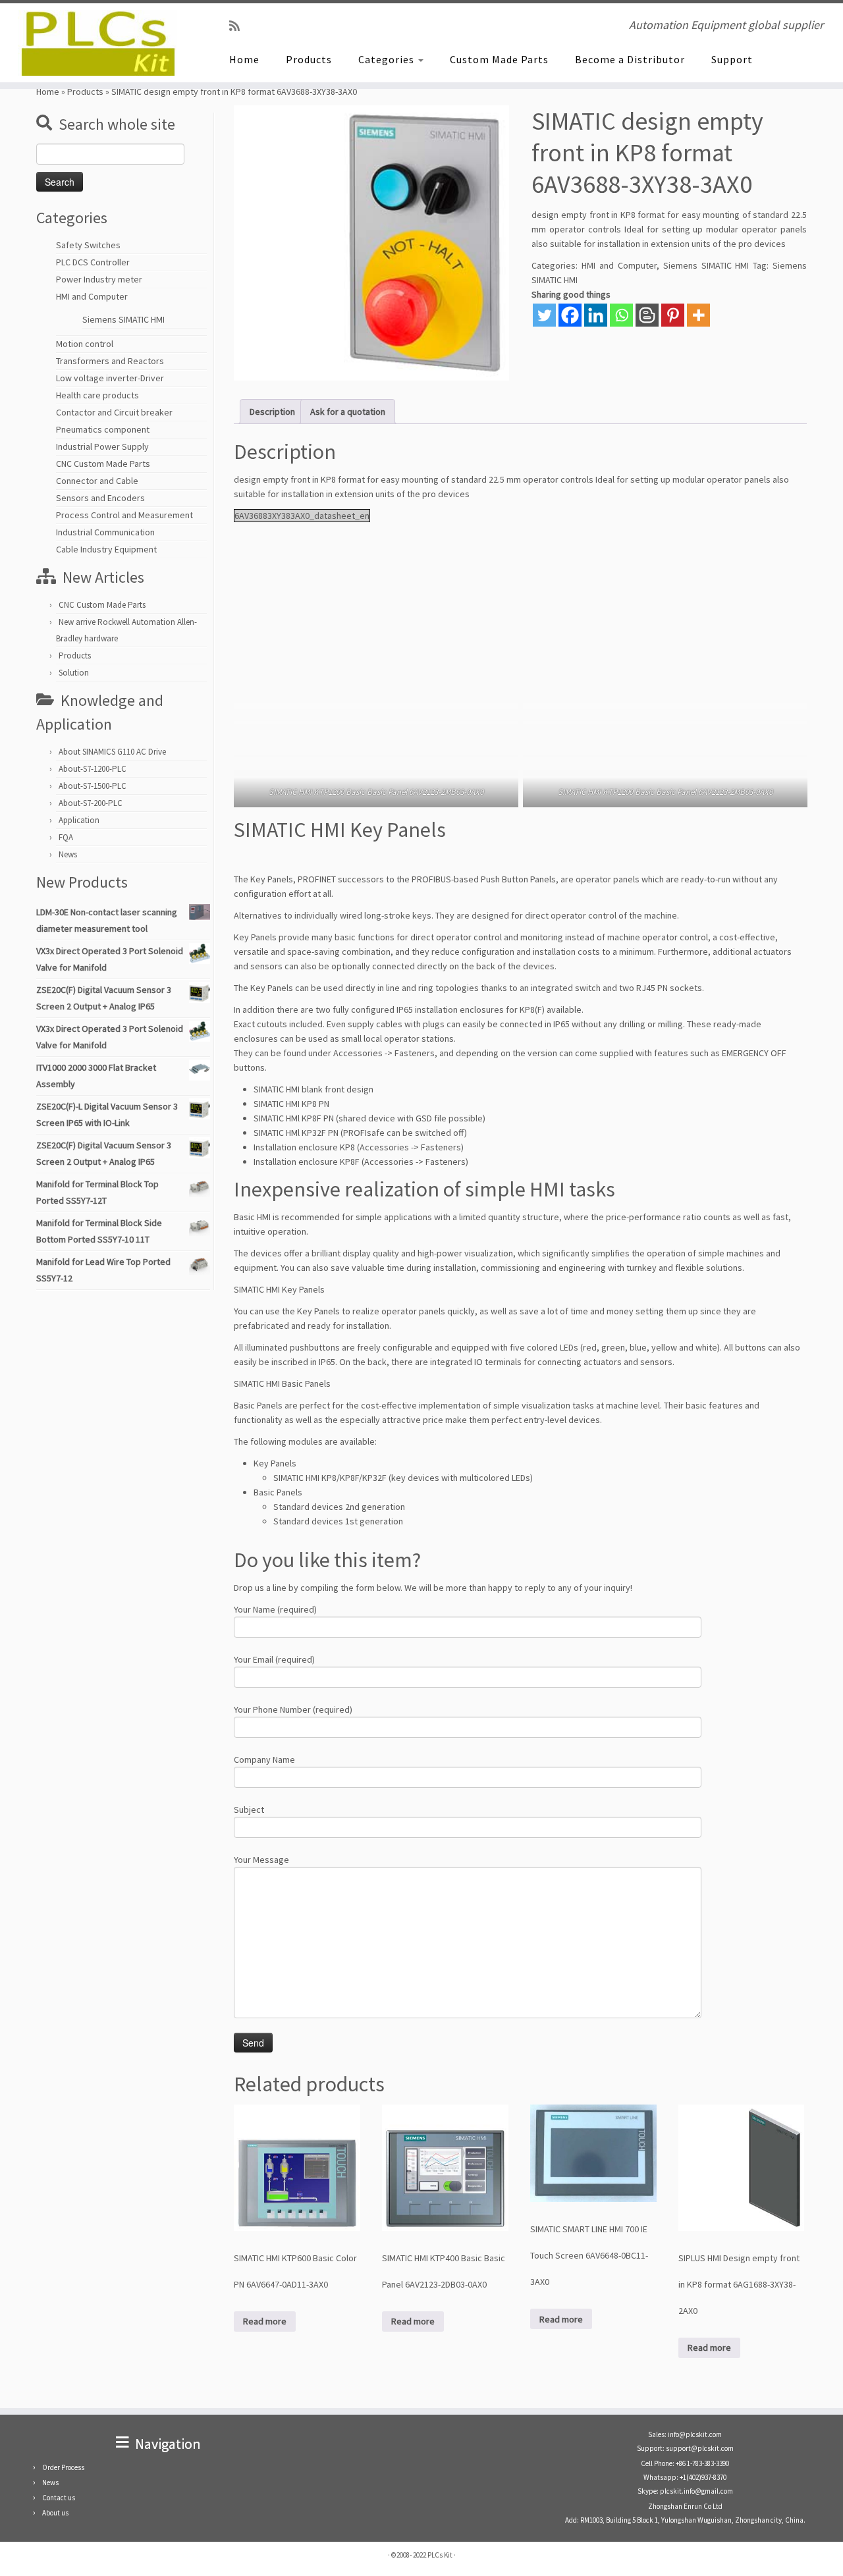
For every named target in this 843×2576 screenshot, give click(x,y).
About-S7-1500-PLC (93, 786)
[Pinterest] (673, 315)
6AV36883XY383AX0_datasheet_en (302, 516)
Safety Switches (88, 245)
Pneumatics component (103, 429)
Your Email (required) (274, 1659)
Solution (74, 673)
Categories (388, 59)
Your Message (261, 1860)
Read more (265, 2321)
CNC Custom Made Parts (103, 464)
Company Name (264, 1759)
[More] (698, 315)
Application (79, 820)
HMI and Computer (92, 296)
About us (55, 2513)
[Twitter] (544, 315)
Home (244, 59)
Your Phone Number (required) (293, 1709)
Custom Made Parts (499, 59)
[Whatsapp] (621, 315)
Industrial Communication (105, 532)
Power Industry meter (99, 279)
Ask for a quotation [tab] (348, 412)
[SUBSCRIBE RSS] (239, 26)
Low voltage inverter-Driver (110, 378)
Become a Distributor (630, 59)
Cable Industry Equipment (106, 549)
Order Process (63, 2467)
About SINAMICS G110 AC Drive (112, 752)
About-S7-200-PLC (91, 803)
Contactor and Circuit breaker (114, 412)
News (68, 854)
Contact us (59, 2498)
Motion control (85, 344)
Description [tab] (272, 412)
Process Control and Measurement (124, 515)
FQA (66, 837)
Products (309, 59)
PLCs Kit (440, 2555)
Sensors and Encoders (100, 498)
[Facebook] (570, 315)
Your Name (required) (275, 1609)
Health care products (97, 395)
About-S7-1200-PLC (93, 769)
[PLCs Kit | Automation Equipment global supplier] (97, 43)
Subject (249, 1810)
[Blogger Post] (647, 315)
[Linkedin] (596, 315)
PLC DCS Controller (93, 262)
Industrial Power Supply (102, 446)
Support (732, 59)
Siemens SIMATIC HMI (123, 319)
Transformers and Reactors (110, 361)
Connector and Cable (97, 481)
